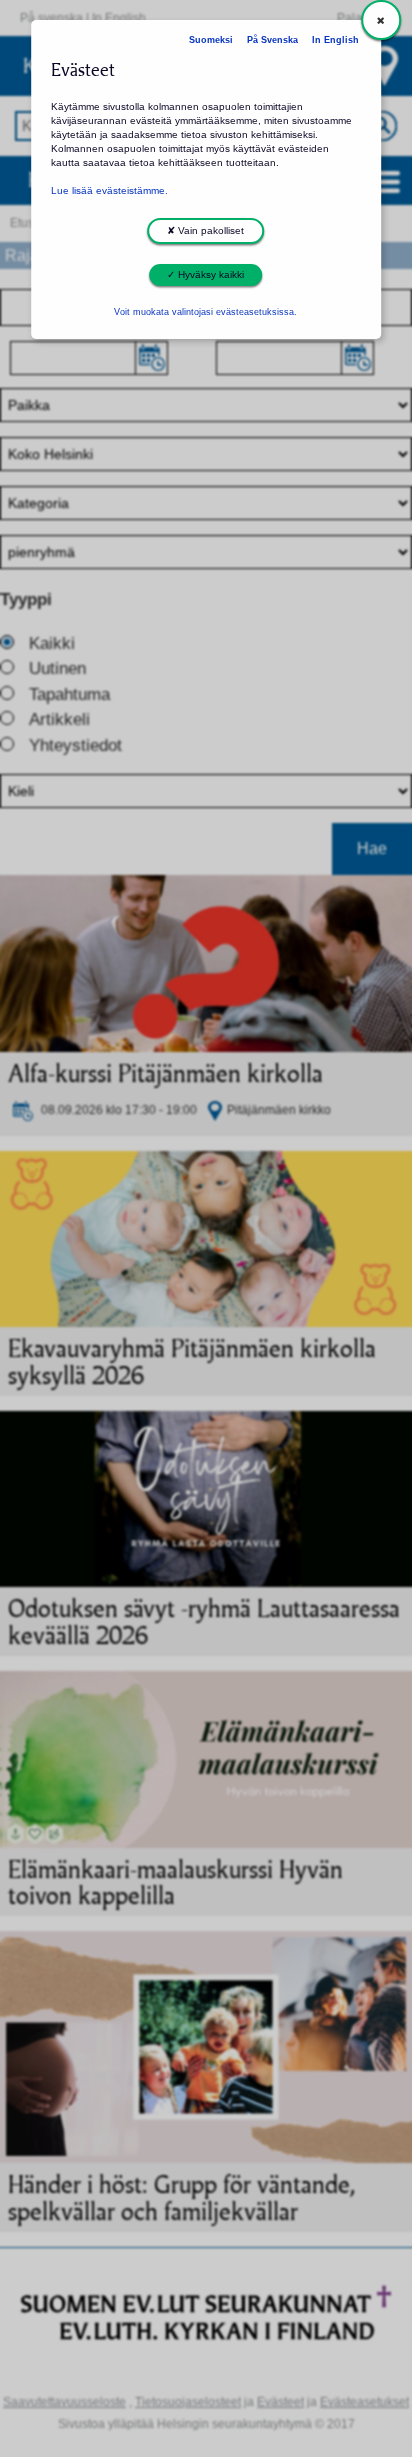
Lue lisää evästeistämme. (109, 190)
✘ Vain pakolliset (205, 230)
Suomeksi (211, 40)
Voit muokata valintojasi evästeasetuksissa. (205, 312)
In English (335, 40)
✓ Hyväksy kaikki (205, 274)
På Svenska (272, 40)
